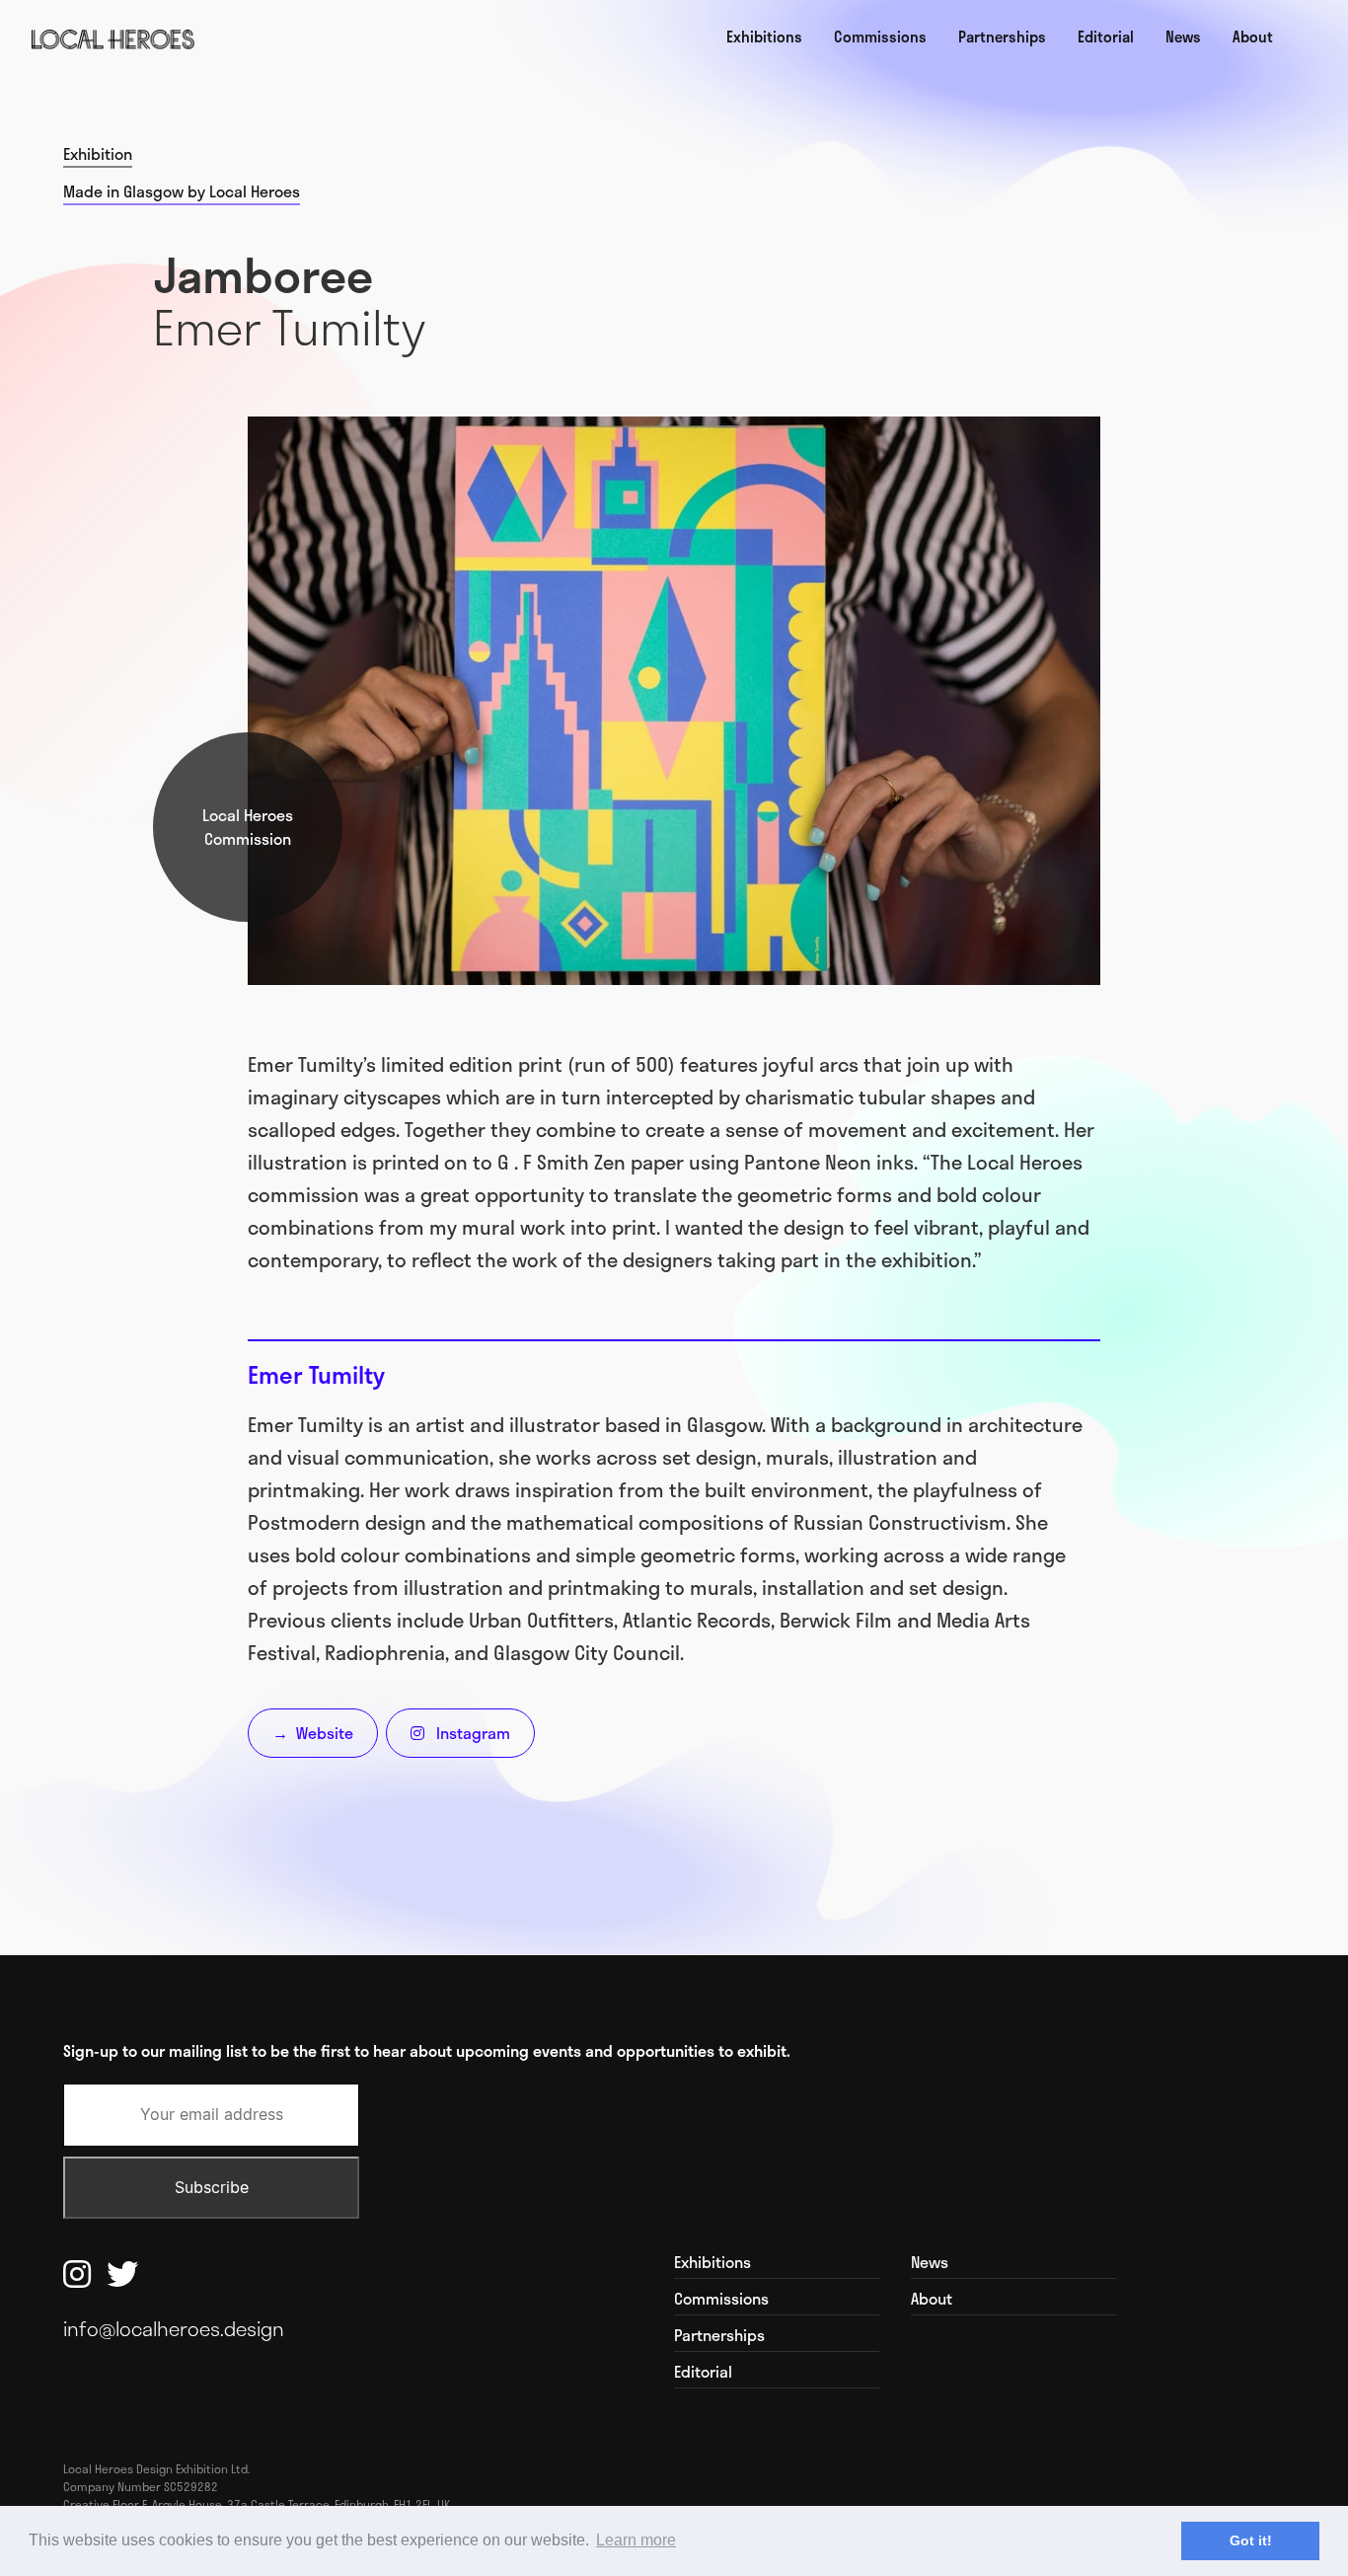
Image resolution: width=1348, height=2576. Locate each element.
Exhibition (98, 154)
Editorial (1106, 37)
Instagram (460, 1733)
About (1253, 37)
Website (313, 1733)
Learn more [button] (636, 2540)
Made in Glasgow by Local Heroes (182, 191)
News (1183, 37)
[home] (113, 39)
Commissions (880, 37)
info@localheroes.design (174, 2328)
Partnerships (1002, 37)
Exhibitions (764, 37)
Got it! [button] (1251, 2540)
